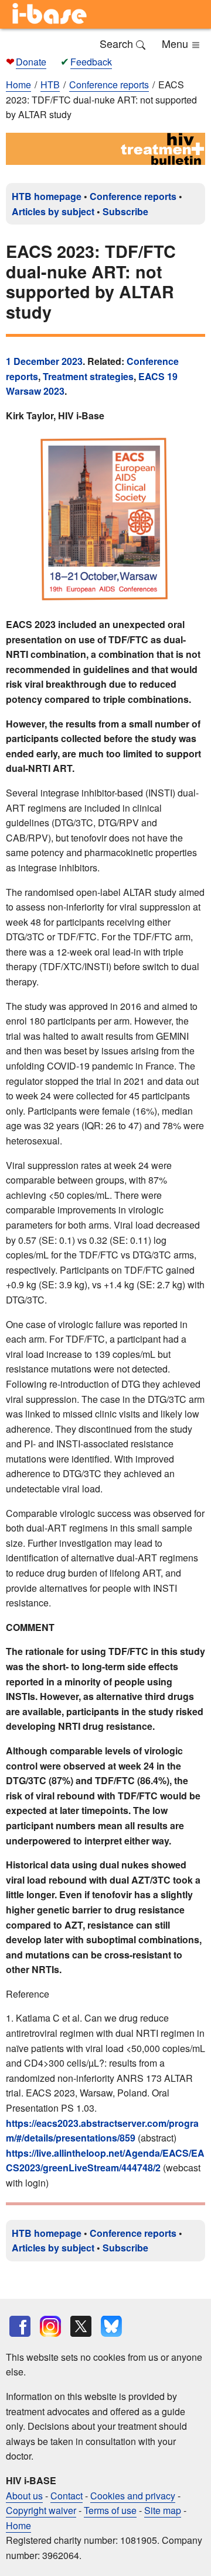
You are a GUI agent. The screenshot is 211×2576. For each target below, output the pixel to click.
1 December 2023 (44, 361)
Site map (163, 2510)
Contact (67, 2496)
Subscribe (125, 211)
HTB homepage (47, 196)
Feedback (91, 62)
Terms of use (110, 2510)
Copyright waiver (41, 2510)
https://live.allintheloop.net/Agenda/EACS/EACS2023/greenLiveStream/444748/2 (105, 2161)
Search (118, 43)
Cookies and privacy (133, 2496)
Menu (176, 43)
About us (24, 2496)
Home (18, 85)
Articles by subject (53, 211)
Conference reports (133, 196)
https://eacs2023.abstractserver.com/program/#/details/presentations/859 (102, 2131)
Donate (31, 62)
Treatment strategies (88, 376)
